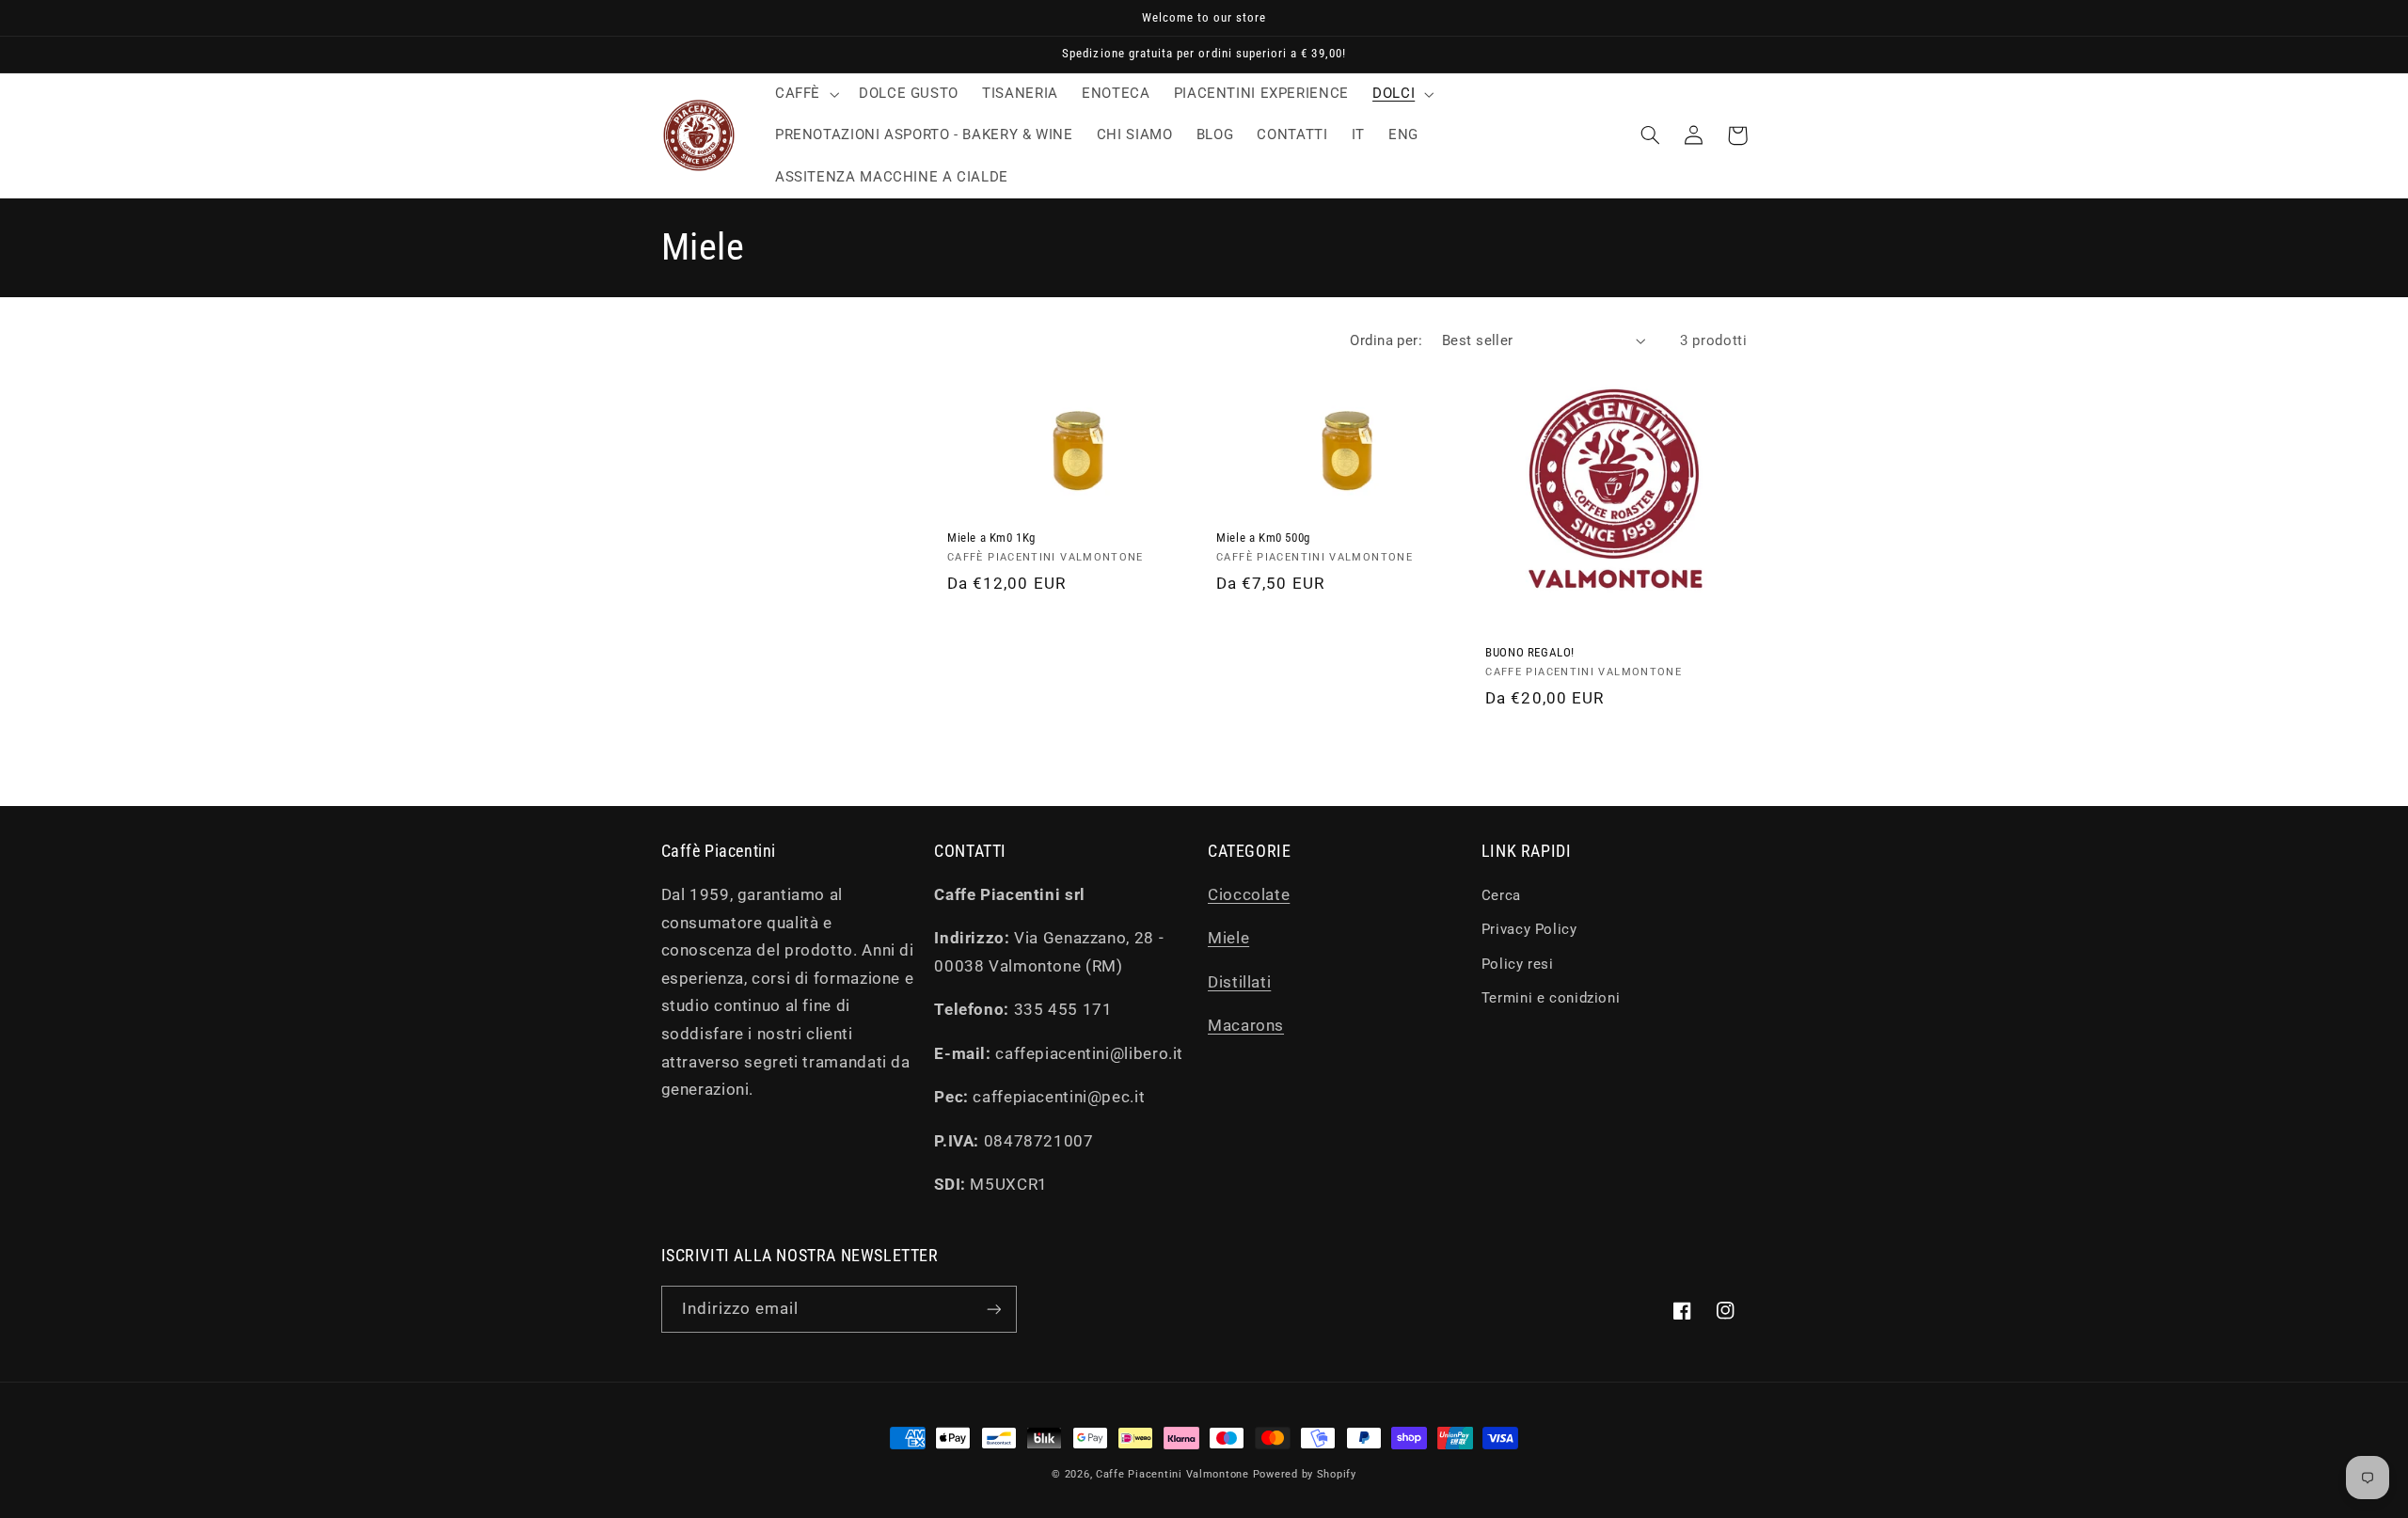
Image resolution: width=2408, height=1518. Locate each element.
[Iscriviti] (993, 1309)
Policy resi (1518, 964)
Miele (1228, 938)
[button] (805, 94)
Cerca (1501, 895)
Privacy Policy (1529, 929)
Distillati (1239, 982)
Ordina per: (1386, 340)
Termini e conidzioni (1551, 998)
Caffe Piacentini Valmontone (1172, 1474)
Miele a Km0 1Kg (991, 538)
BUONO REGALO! (1530, 652)
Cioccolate (1249, 894)
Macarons (1246, 1025)
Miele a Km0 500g (1263, 538)
